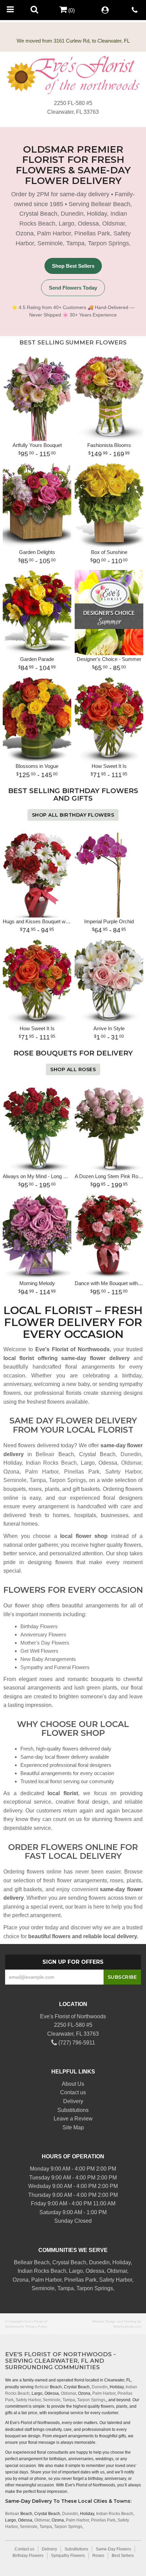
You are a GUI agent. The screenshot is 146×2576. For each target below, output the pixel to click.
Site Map (73, 2127)
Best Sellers (123, 2556)
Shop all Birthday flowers (73, 815)
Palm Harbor (54, 233)
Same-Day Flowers (113, 2549)
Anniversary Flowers (43, 1634)
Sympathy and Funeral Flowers (55, 1667)
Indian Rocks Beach (51, 1463)
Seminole (50, 243)
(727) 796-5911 (76, 2043)
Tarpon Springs (108, 243)
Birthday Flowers (39, 1626)
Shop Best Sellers (73, 266)
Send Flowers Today (73, 288)
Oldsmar (114, 223)
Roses (98, 2556)
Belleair (101, 204)
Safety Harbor (123, 1472)
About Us (73, 2084)
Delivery (73, 2101)
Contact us (73, 2092)
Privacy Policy (36, 2326)
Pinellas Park (92, 233)
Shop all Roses (73, 1069)
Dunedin (72, 214)
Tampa (75, 243)
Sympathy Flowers (68, 2556)
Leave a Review (73, 2119)
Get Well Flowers (39, 1651)
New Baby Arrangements (48, 1659)
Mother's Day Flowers (45, 1643)
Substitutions (73, 2110)
